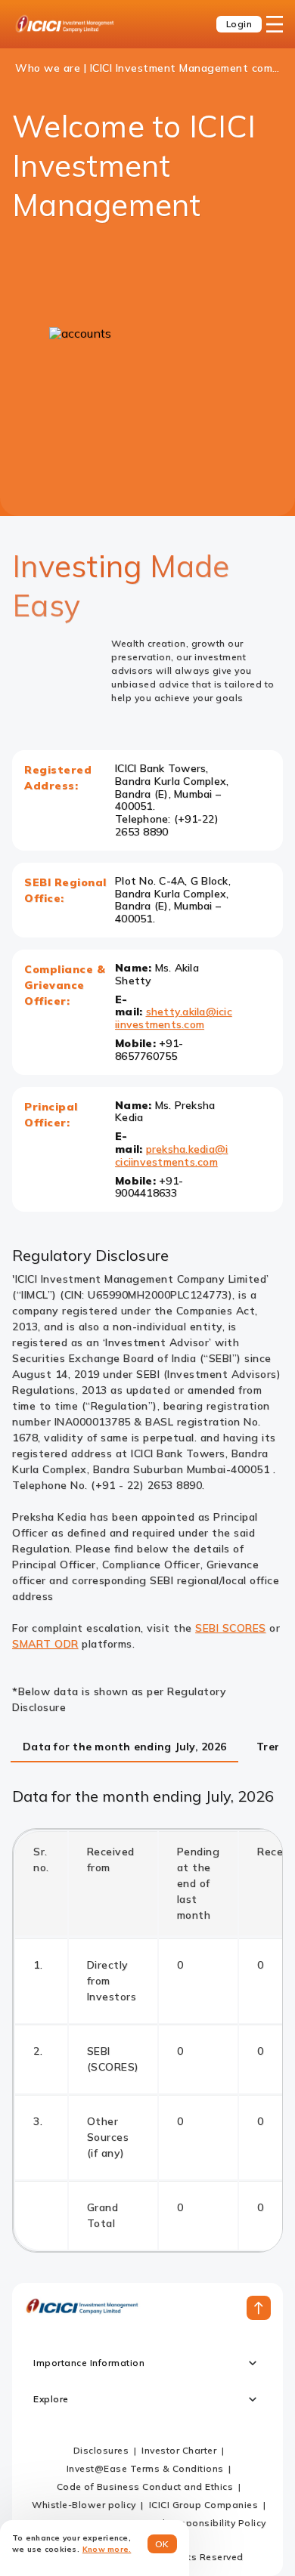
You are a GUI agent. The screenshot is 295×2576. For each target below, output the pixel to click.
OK (162, 2544)
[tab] (124, 1748)
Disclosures (101, 2450)
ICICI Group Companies (204, 2505)
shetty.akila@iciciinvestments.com (174, 1018)
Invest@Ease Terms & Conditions (145, 2468)
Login (239, 24)
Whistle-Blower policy (84, 2505)
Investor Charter (179, 2450)
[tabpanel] (147, 2020)
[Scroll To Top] (259, 2308)
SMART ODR (45, 1644)
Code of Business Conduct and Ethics (145, 2486)
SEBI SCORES (231, 1628)
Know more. (107, 2549)
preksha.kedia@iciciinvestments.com (171, 1155)
